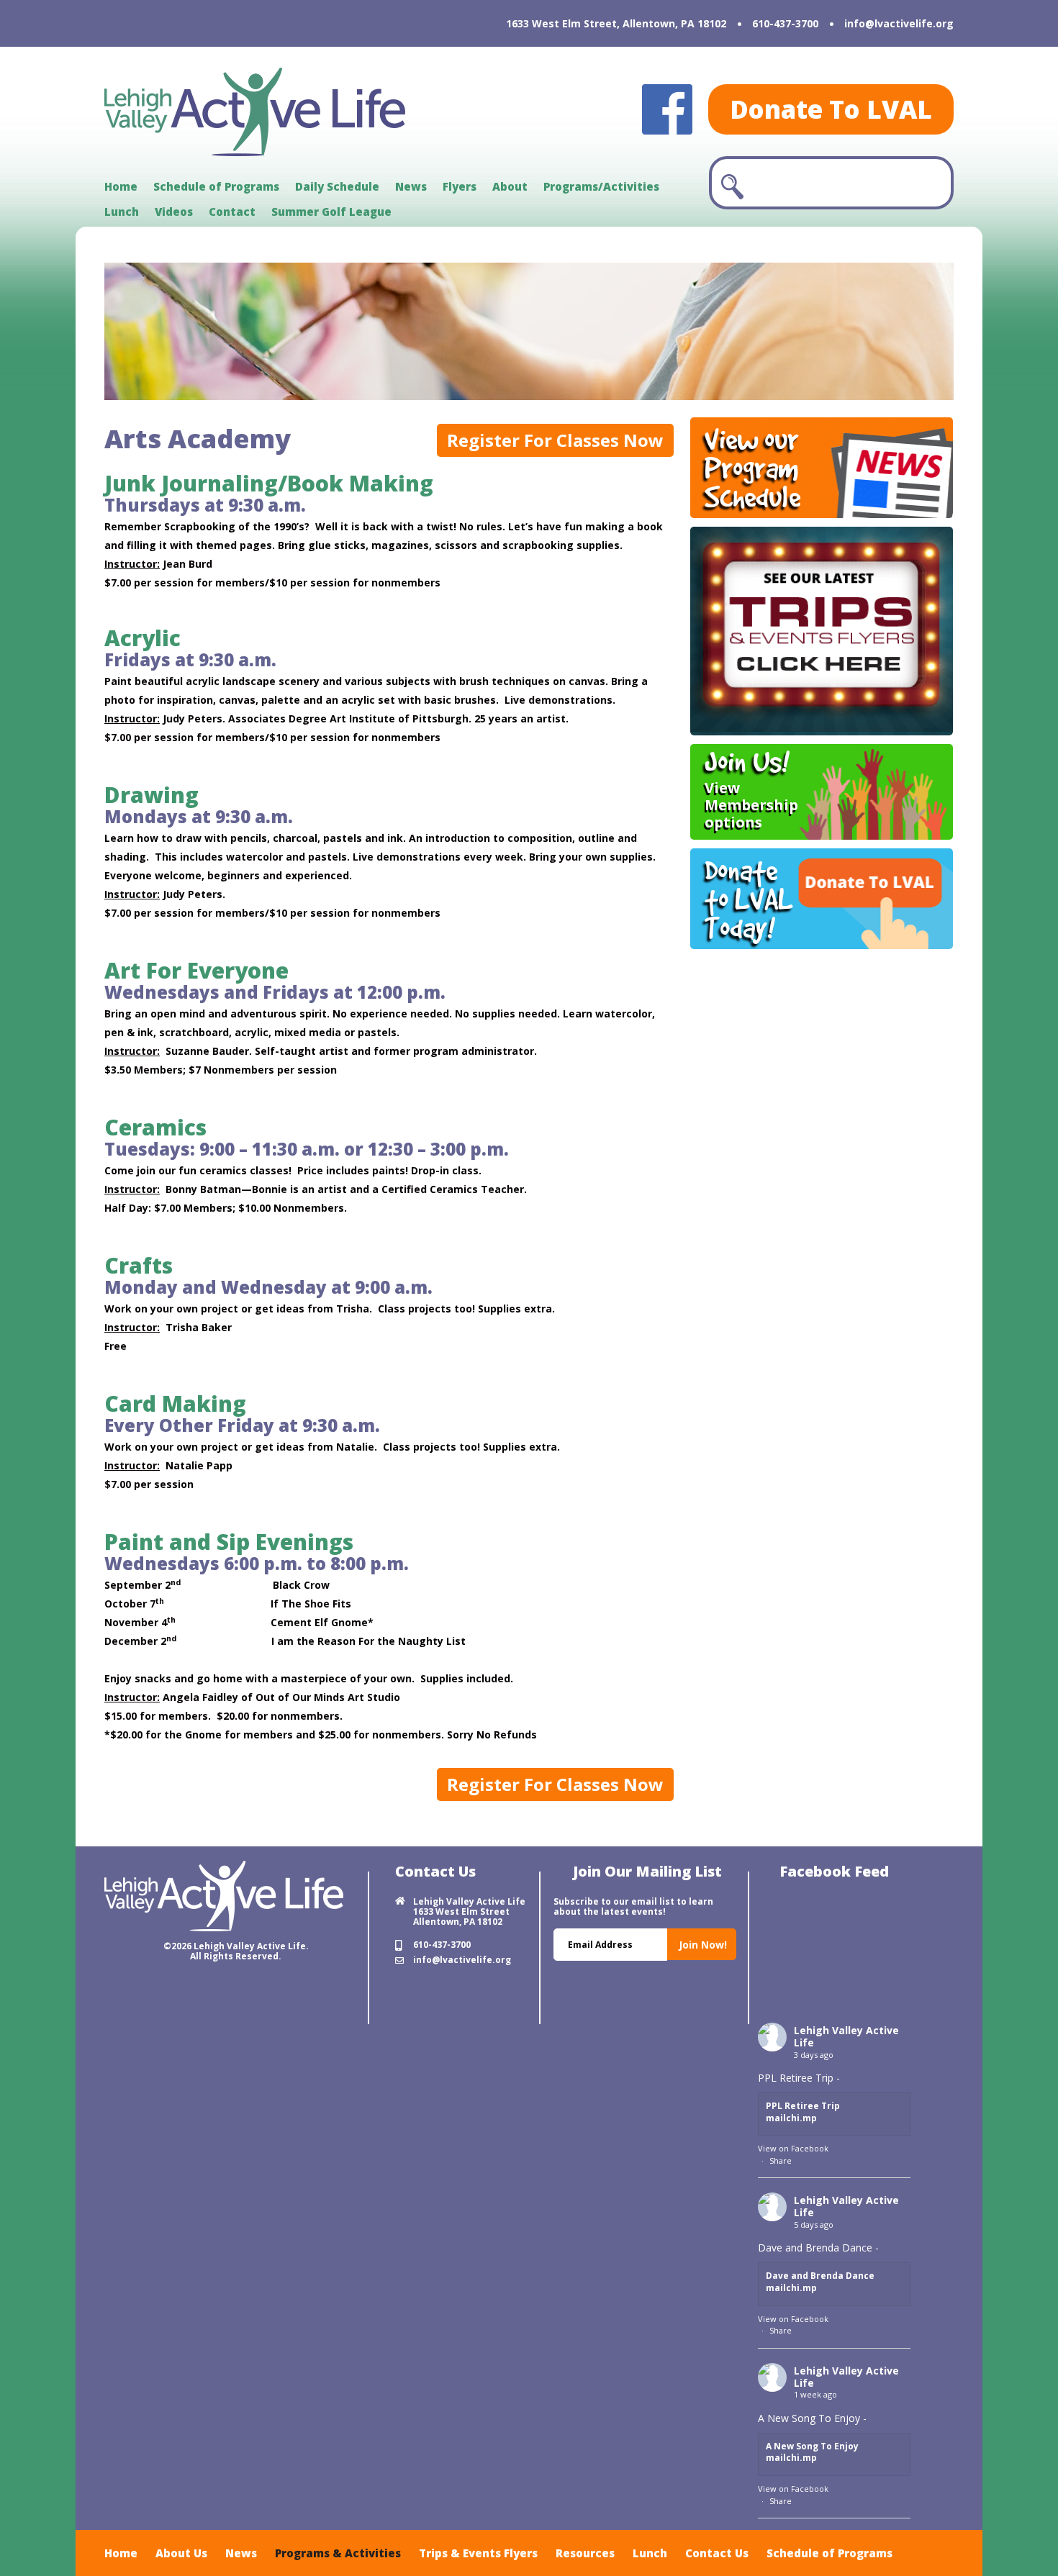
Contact (232, 212)
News (411, 186)
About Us (181, 2553)
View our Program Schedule (752, 468)
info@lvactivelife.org (899, 23)
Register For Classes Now (555, 440)
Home (121, 186)
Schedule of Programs (216, 186)
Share (781, 2160)
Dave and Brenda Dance (820, 2276)
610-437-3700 (785, 23)
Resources (585, 2553)
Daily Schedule (337, 186)
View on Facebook (793, 2148)
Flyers (460, 186)
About (510, 186)
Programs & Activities (338, 2553)
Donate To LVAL (831, 109)
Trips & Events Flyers (478, 2553)
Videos (174, 212)
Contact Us (717, 2553)
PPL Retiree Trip (803, 2106)
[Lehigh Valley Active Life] (255, 112)
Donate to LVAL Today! (749, 899)
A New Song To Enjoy (812, 2446)
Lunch (122, 212)
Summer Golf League (331, 212)
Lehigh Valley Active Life (846, 2036)
